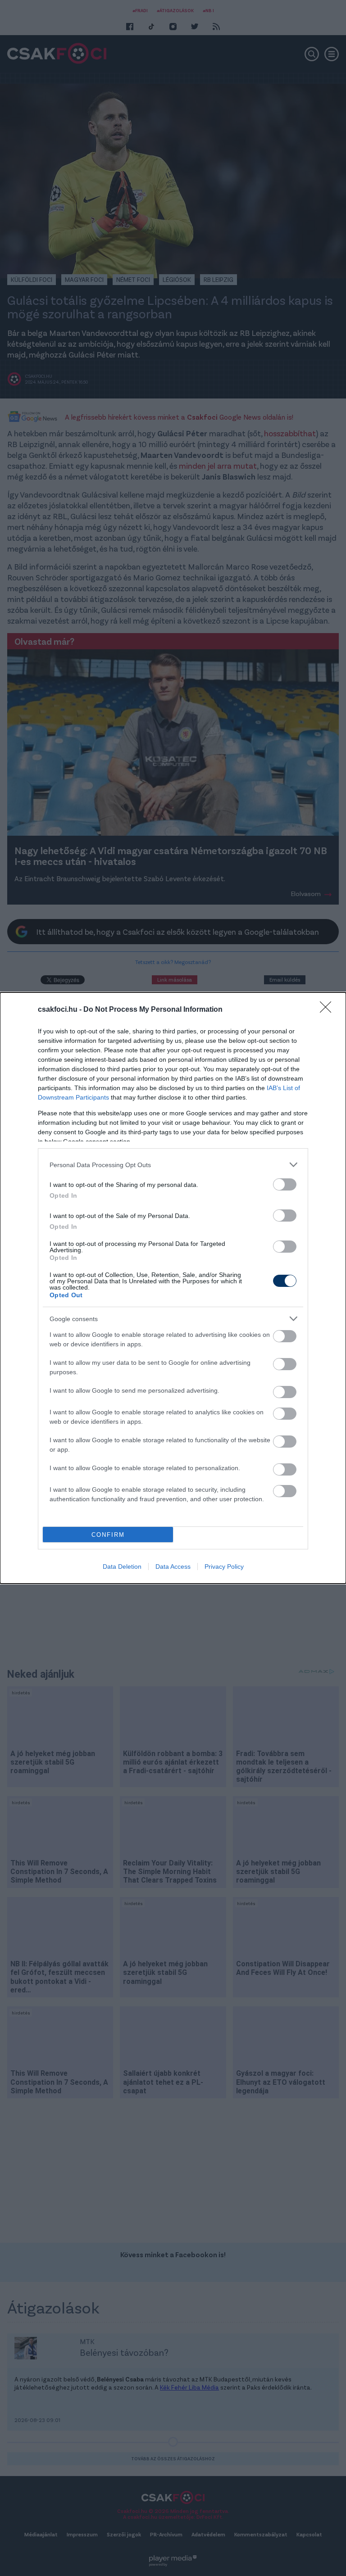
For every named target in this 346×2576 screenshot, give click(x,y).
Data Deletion (122, 1566)
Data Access (173, 1566)
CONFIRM (108, 1535)
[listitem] (173, 1165)
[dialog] (173, 1288)
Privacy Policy (224, 1566)
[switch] (285, 1184)
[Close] (328, 1010)
